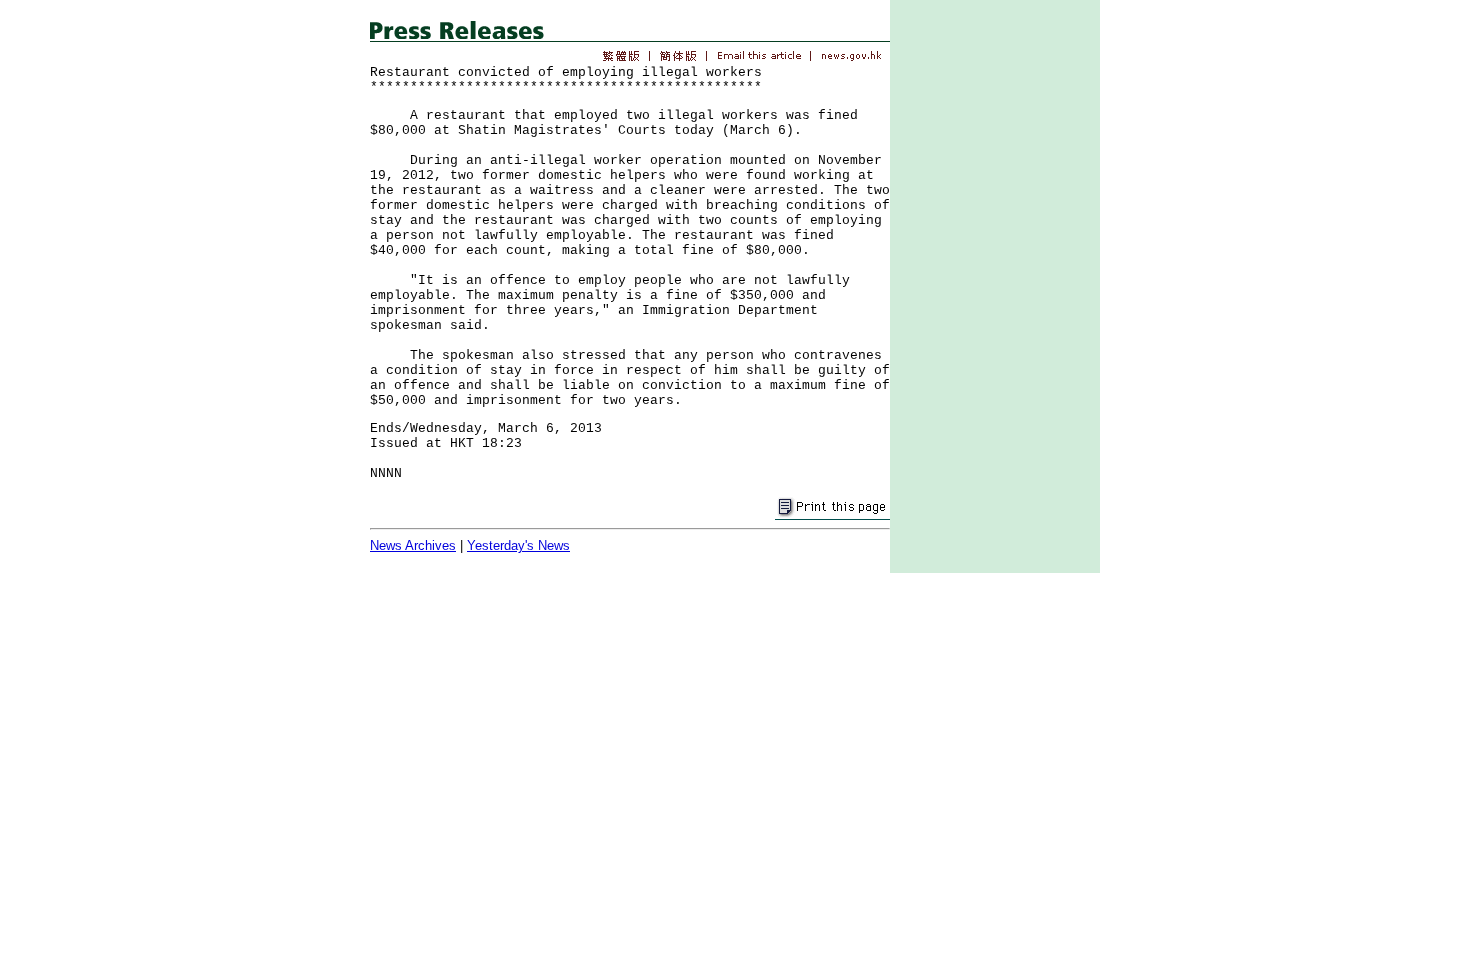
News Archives (413, 545)
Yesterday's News (518, 545)
